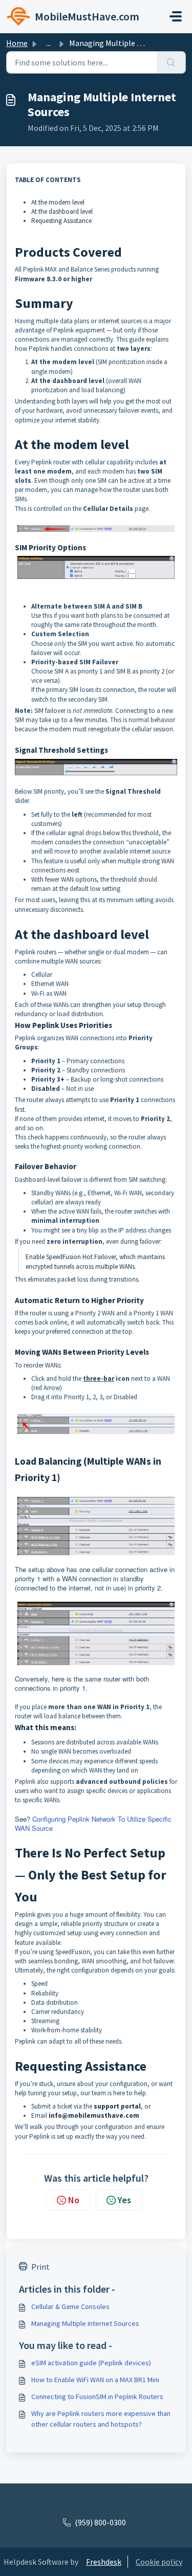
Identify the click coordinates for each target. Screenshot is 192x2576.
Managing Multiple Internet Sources (85, 2323)
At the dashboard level (62, 211)
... (48, 43)
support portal (117, 2106)
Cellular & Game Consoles (70, 2306)
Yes (124, 2200)
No (74, 2200)
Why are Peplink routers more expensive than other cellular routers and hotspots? (101, 2419)
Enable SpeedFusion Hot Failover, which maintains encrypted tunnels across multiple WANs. (95, 1261)
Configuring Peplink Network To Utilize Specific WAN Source (93, 1823)
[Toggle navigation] (176, 16)
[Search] (171, 62)
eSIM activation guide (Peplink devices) (91, 2363)
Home (17, 43)
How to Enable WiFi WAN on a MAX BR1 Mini (95, 2380)
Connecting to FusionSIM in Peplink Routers (97, 2396)
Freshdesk (104, 2562)
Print (40, 2267)
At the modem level (58, 202)
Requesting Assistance (61, 221)
